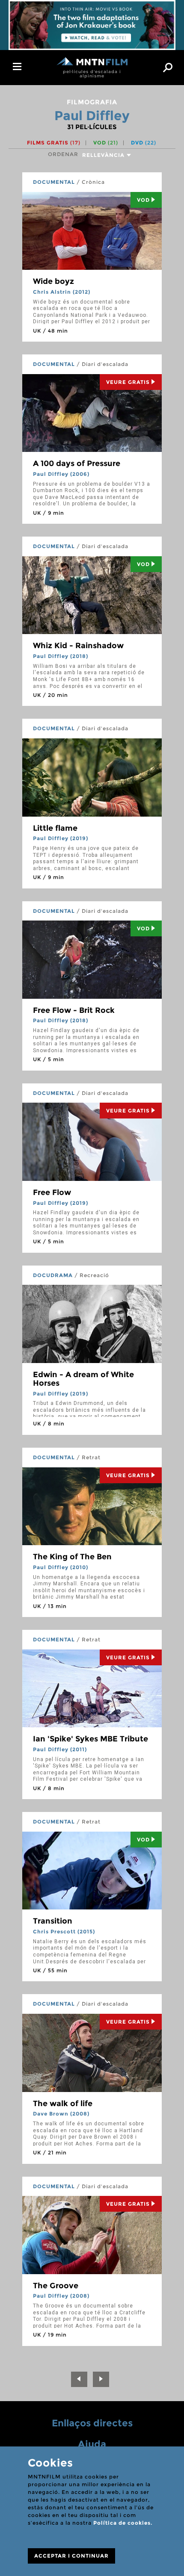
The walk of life (63, 2104)
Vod (143, 200)
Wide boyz (53, 281)
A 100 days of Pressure (77, 463)
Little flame (55, 828)
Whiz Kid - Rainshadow (78, 646)
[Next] (101, 2379)
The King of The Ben (72, 1557)
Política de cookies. (123, 2523)
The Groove (56, 2286)
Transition (53, 1921)
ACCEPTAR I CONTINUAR (71, 2556)
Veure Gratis (128, 382)
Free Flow (52, 1192)
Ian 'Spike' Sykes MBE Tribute (91, 1739)
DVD (144, 143)
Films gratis (54, 143)
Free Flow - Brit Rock (74, 1010)
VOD (106, 143)
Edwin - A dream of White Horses (83, 1379)
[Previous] (79, 2379)
